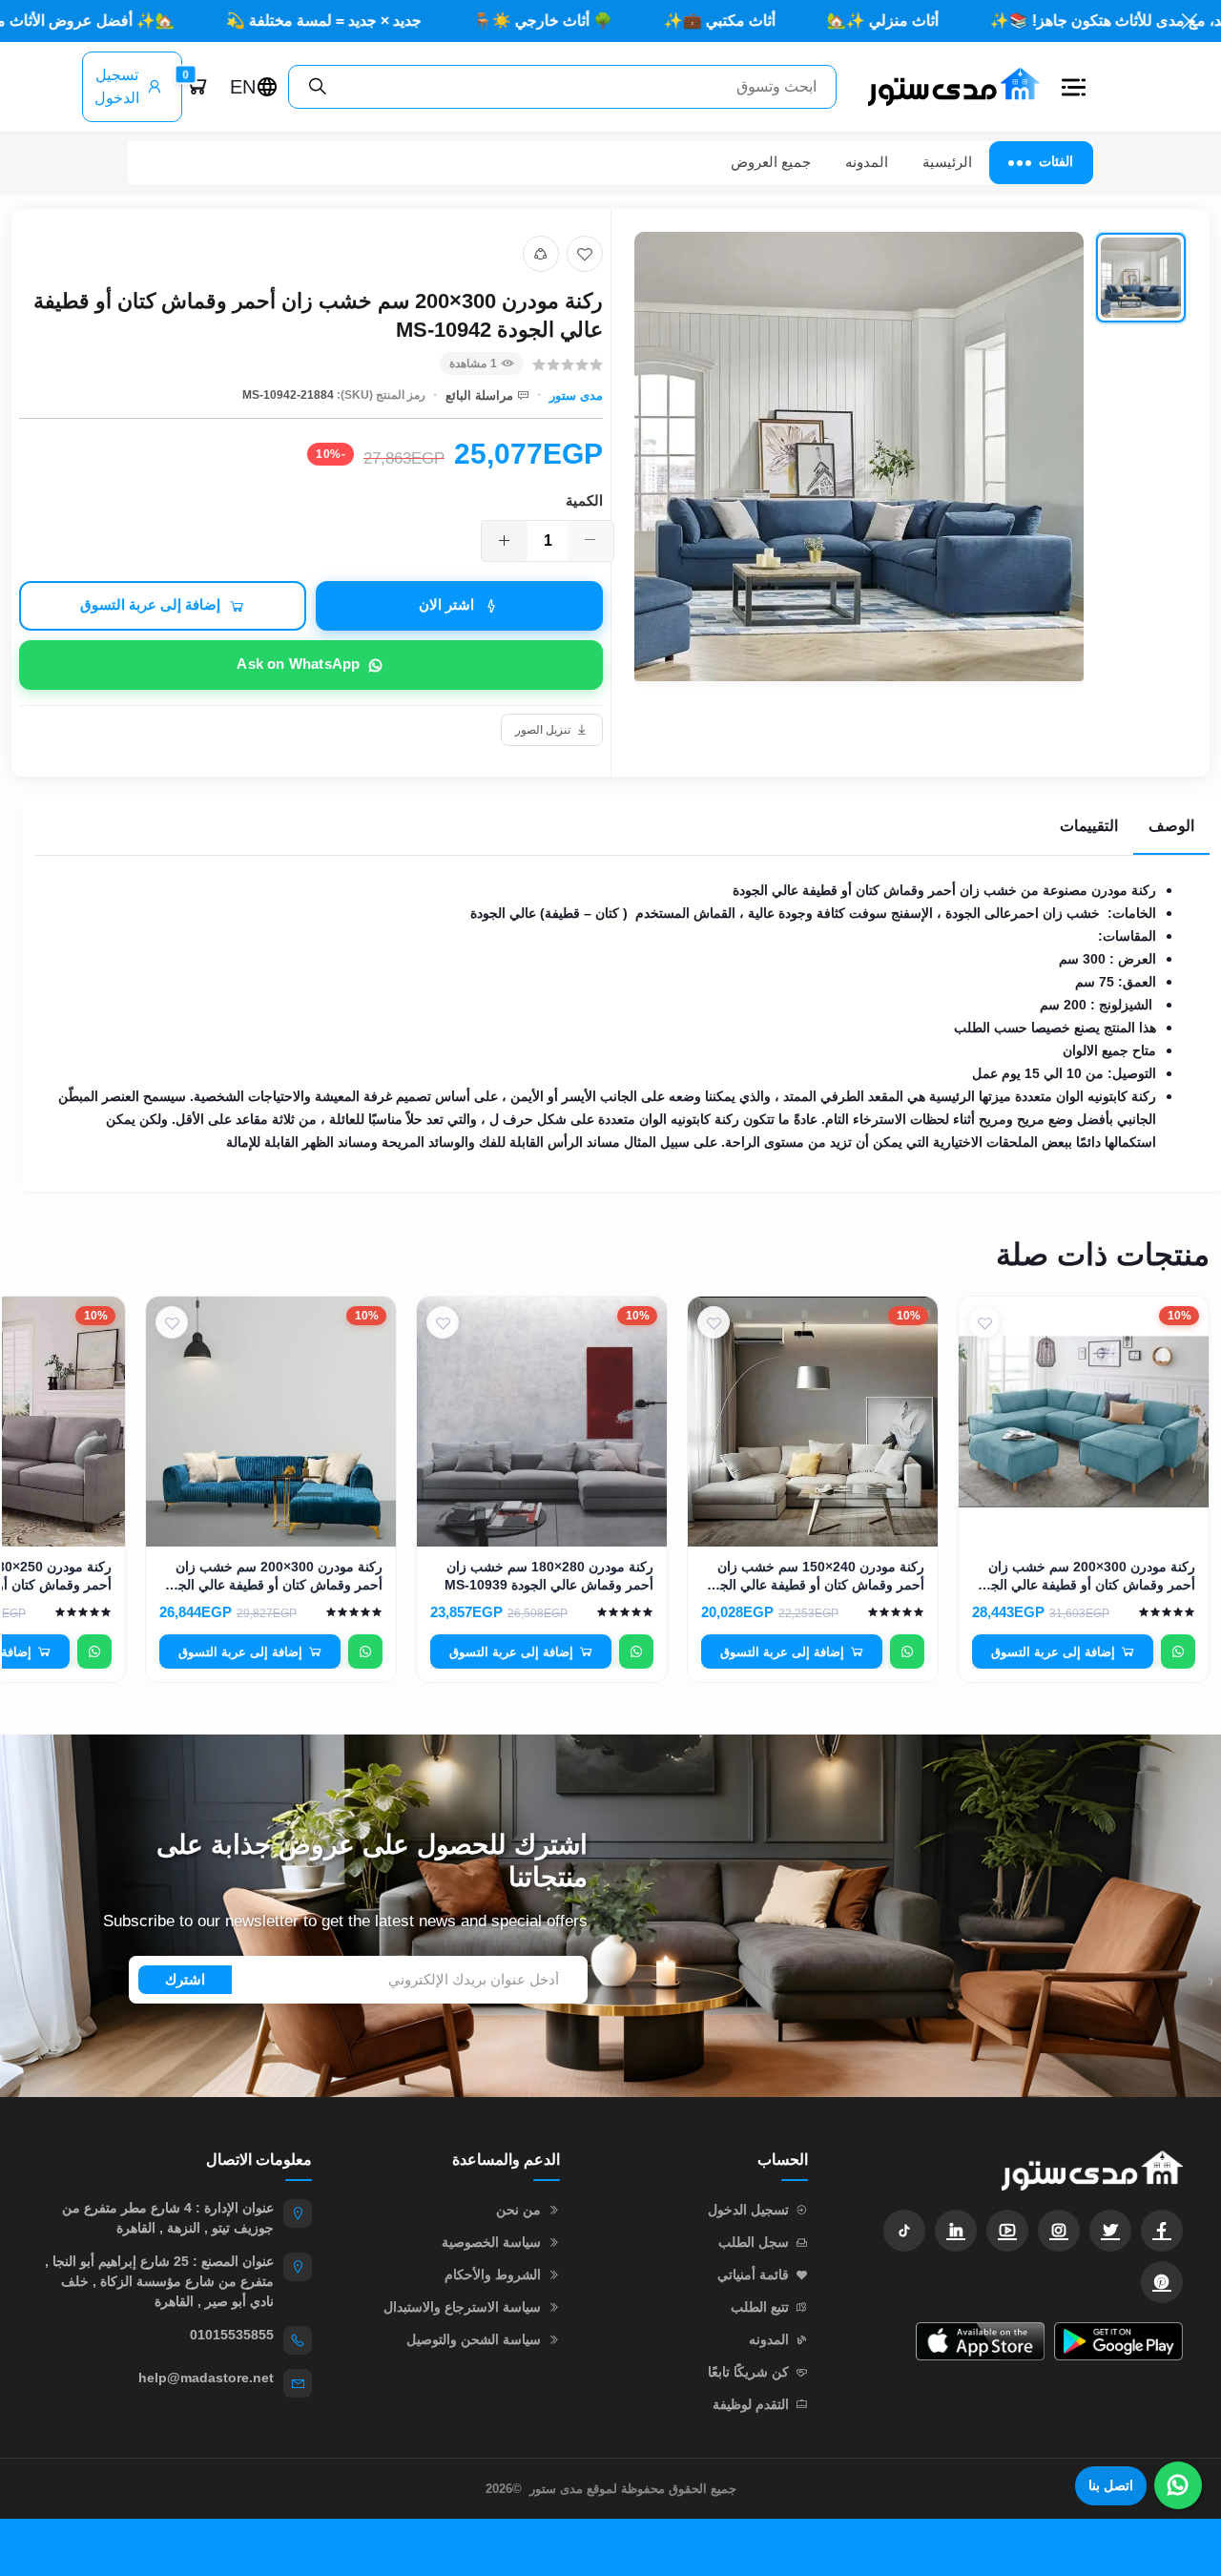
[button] (1074, 87)
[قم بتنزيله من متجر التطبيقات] (980, 2341)
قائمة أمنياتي (753, 2275)
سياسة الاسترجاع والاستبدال (462, 2307)
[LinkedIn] (956, 2231)
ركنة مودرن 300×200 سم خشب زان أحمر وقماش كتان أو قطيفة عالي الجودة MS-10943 (271, 1577)
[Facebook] (1162, 2231)
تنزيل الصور (543, 730)
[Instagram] (1059, 2231)
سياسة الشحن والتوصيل (474, 2339)
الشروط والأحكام (493, 2275)
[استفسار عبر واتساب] (1178, 1652)
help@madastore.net (206, 2378)
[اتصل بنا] (1178, 2485)
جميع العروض (771, 162)
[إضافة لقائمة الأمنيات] (585, 254)
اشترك (185, 1979)
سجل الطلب (754, 2242)
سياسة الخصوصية (491, 2242)
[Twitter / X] (1110, 2231)
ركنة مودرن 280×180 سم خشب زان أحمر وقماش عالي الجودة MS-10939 (549, 1576)
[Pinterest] (1162, 2282)
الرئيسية (947, 162)
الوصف (1171, 826)
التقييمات (1089, 826)
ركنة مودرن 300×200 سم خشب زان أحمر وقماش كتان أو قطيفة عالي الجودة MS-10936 (1084, 1577)
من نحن (518, 2210)
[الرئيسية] (946, 86)
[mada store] (1014, 2170)
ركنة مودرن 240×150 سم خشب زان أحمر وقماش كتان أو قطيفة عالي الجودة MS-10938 (813, 1577)
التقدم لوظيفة (751, 2404)
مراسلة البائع (479, 395)
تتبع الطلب (760, 2307)
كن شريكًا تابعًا (748, 2372)
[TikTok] (904, 2231)
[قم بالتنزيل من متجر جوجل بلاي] (1118, 2341)
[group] (911, 478)
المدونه (867, 162)
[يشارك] (541, 254)
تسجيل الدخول (117, 86)
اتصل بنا (1111, 2485)
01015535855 (232, 2335)
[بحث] (318, 87)
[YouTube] (1007, 2231)
